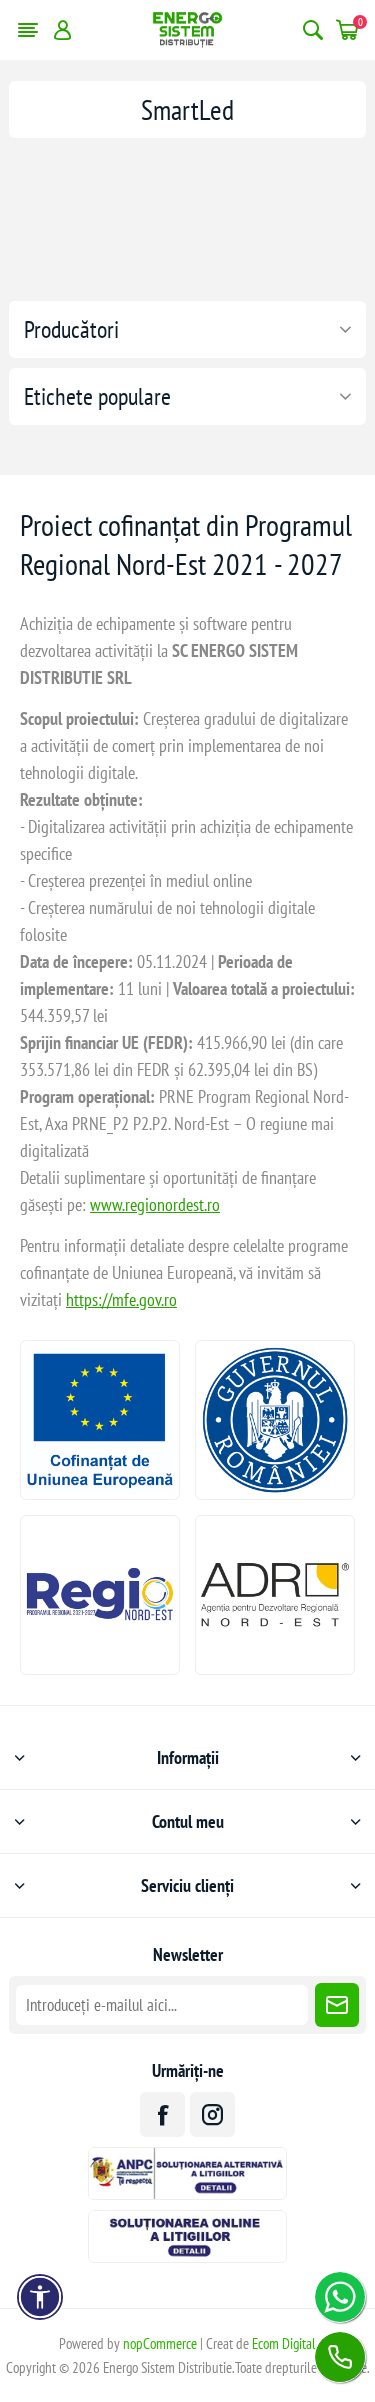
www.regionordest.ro (155, 1204)
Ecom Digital (284, 2343)
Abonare (337, 2005)
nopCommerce (160, 2343)
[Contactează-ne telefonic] (340, 2357)
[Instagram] (212, 2114)
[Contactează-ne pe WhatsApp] (340, 2297)
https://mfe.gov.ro (121, 1299)
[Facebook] (162, 2114)
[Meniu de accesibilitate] (40, 2297)
